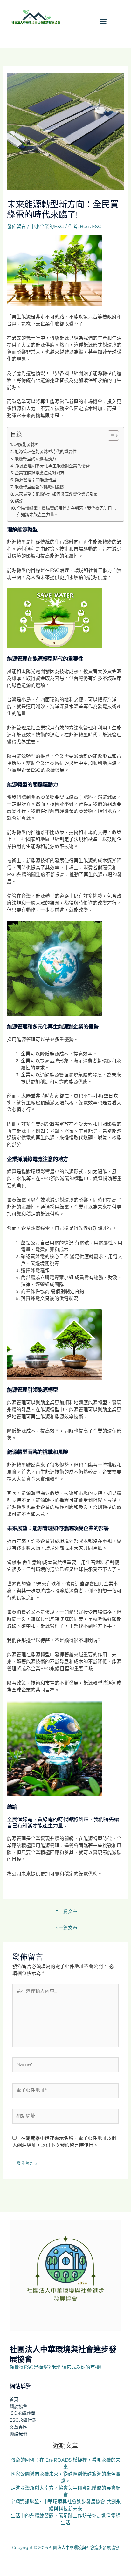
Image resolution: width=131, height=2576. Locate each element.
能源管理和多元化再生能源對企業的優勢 (52, 466)
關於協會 (18, 2406)
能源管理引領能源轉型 (36, 480)
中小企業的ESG (47, 227)
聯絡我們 (18, 2434)
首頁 (14, 2399)
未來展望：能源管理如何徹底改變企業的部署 (56, 494)
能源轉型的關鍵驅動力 (35, 459)
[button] (103, 21)
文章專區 (18, 2427)
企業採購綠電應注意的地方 (39, 473)
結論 (19, 501)
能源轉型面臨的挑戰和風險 (39, 487)
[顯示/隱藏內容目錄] (110, 436)
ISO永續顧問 (22, 2413)
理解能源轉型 (26, 444)
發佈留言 (17, 227)
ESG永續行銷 (23, 2420)
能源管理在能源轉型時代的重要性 (46, 451)
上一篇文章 (66, 1911)
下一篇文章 (66, 1928)
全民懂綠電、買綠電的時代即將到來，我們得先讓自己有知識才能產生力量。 (66, 511)
